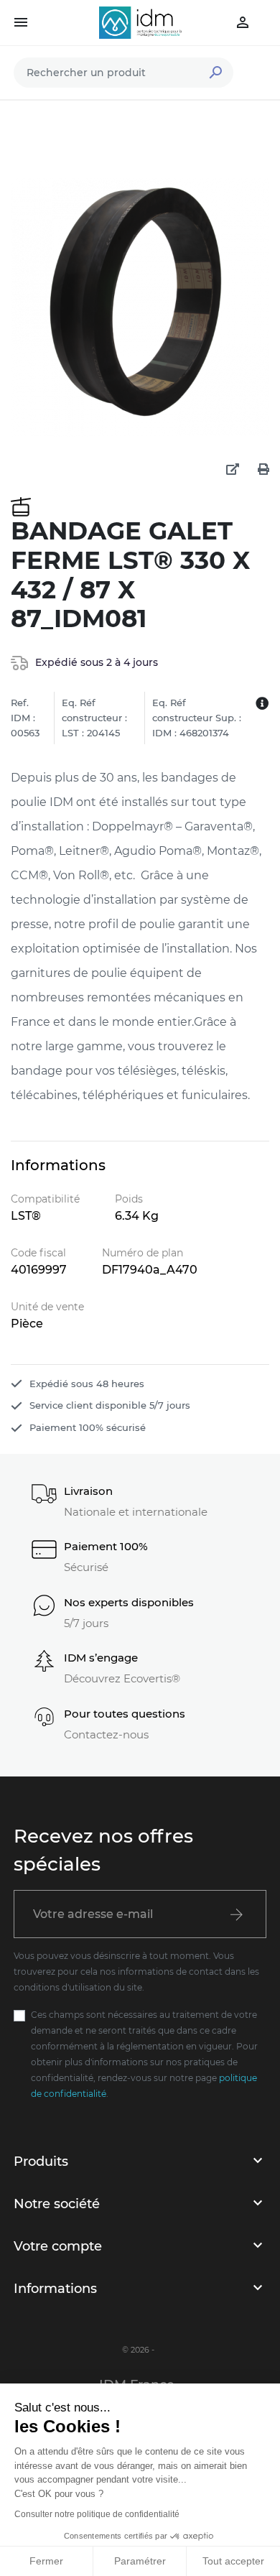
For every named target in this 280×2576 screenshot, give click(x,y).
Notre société (57, 2204)
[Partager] (233, 470)
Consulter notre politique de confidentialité (97, 2514)
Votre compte (58, 2246)
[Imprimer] (263, 470)
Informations (55, 2289)
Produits (41, 2162)
